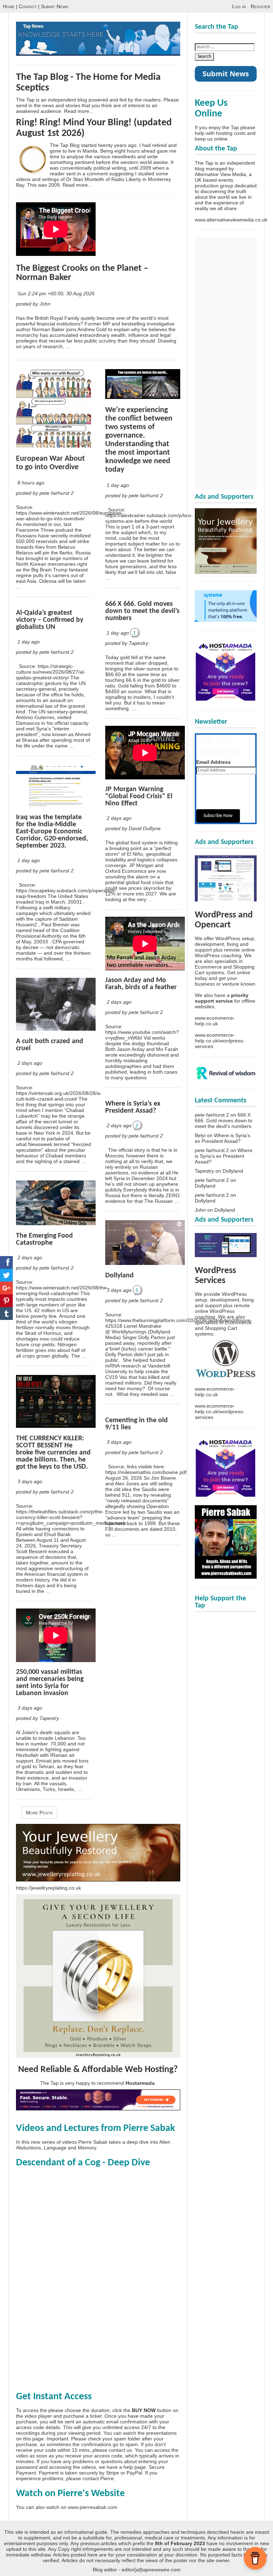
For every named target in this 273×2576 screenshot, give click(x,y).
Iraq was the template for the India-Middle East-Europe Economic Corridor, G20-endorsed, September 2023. (52, 832)
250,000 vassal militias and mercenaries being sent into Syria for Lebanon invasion (50, 1683)
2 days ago (30, 1063)
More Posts (39, 1813)
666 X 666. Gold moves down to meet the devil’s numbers (142, 611)
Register (260, 6)
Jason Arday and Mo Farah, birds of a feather (141, 984)
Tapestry (204, 1171)
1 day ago (29, 642)
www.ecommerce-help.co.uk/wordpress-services (220, 1041)
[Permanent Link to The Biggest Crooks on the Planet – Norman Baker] (56, 254)
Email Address (213, 762)
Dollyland (119, 1276)
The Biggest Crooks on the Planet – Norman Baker (82, 273)
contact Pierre (98, 2478)
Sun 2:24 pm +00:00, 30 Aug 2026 (57, 294)
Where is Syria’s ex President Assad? (133, 1107)
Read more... (79, 111)
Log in (239, 6)
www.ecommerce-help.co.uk (215, 1021)
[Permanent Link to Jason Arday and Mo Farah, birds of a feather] (145, 969)
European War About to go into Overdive (50, 463)
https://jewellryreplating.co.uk (49, 1888)
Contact (28, 6)
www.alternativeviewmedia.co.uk (231, 220)
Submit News (55, 6)
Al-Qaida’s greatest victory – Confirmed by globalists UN (50, 620)
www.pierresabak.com (93, 2507)
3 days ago (30, 1481)
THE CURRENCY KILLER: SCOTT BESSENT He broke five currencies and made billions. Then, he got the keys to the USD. (53, 1453)
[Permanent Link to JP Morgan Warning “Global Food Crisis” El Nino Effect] (145, 778)
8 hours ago (31, 483)
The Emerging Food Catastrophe (44, 1239)
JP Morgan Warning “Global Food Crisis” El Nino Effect (139, 796)
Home (9, 6)
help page (135, 2467)
